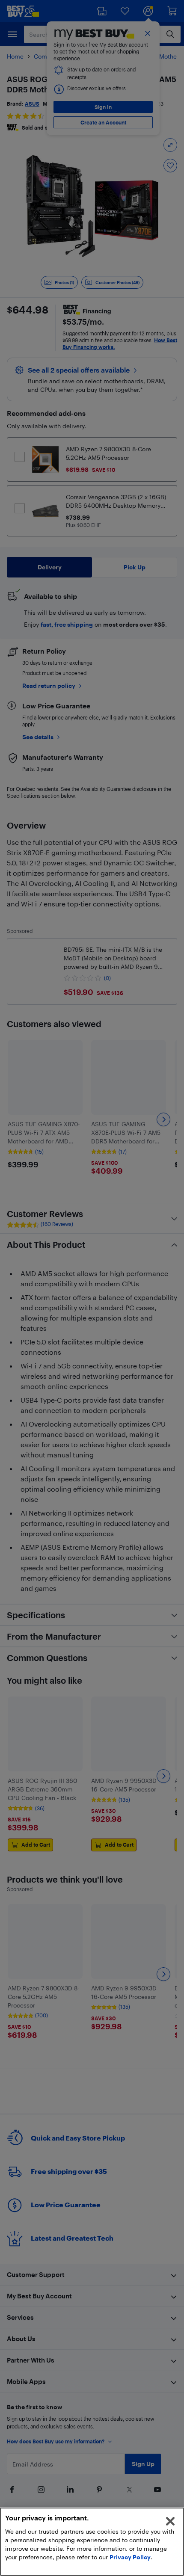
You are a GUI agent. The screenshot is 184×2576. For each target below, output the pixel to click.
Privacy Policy (130, 2557)
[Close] (170, 2521)
